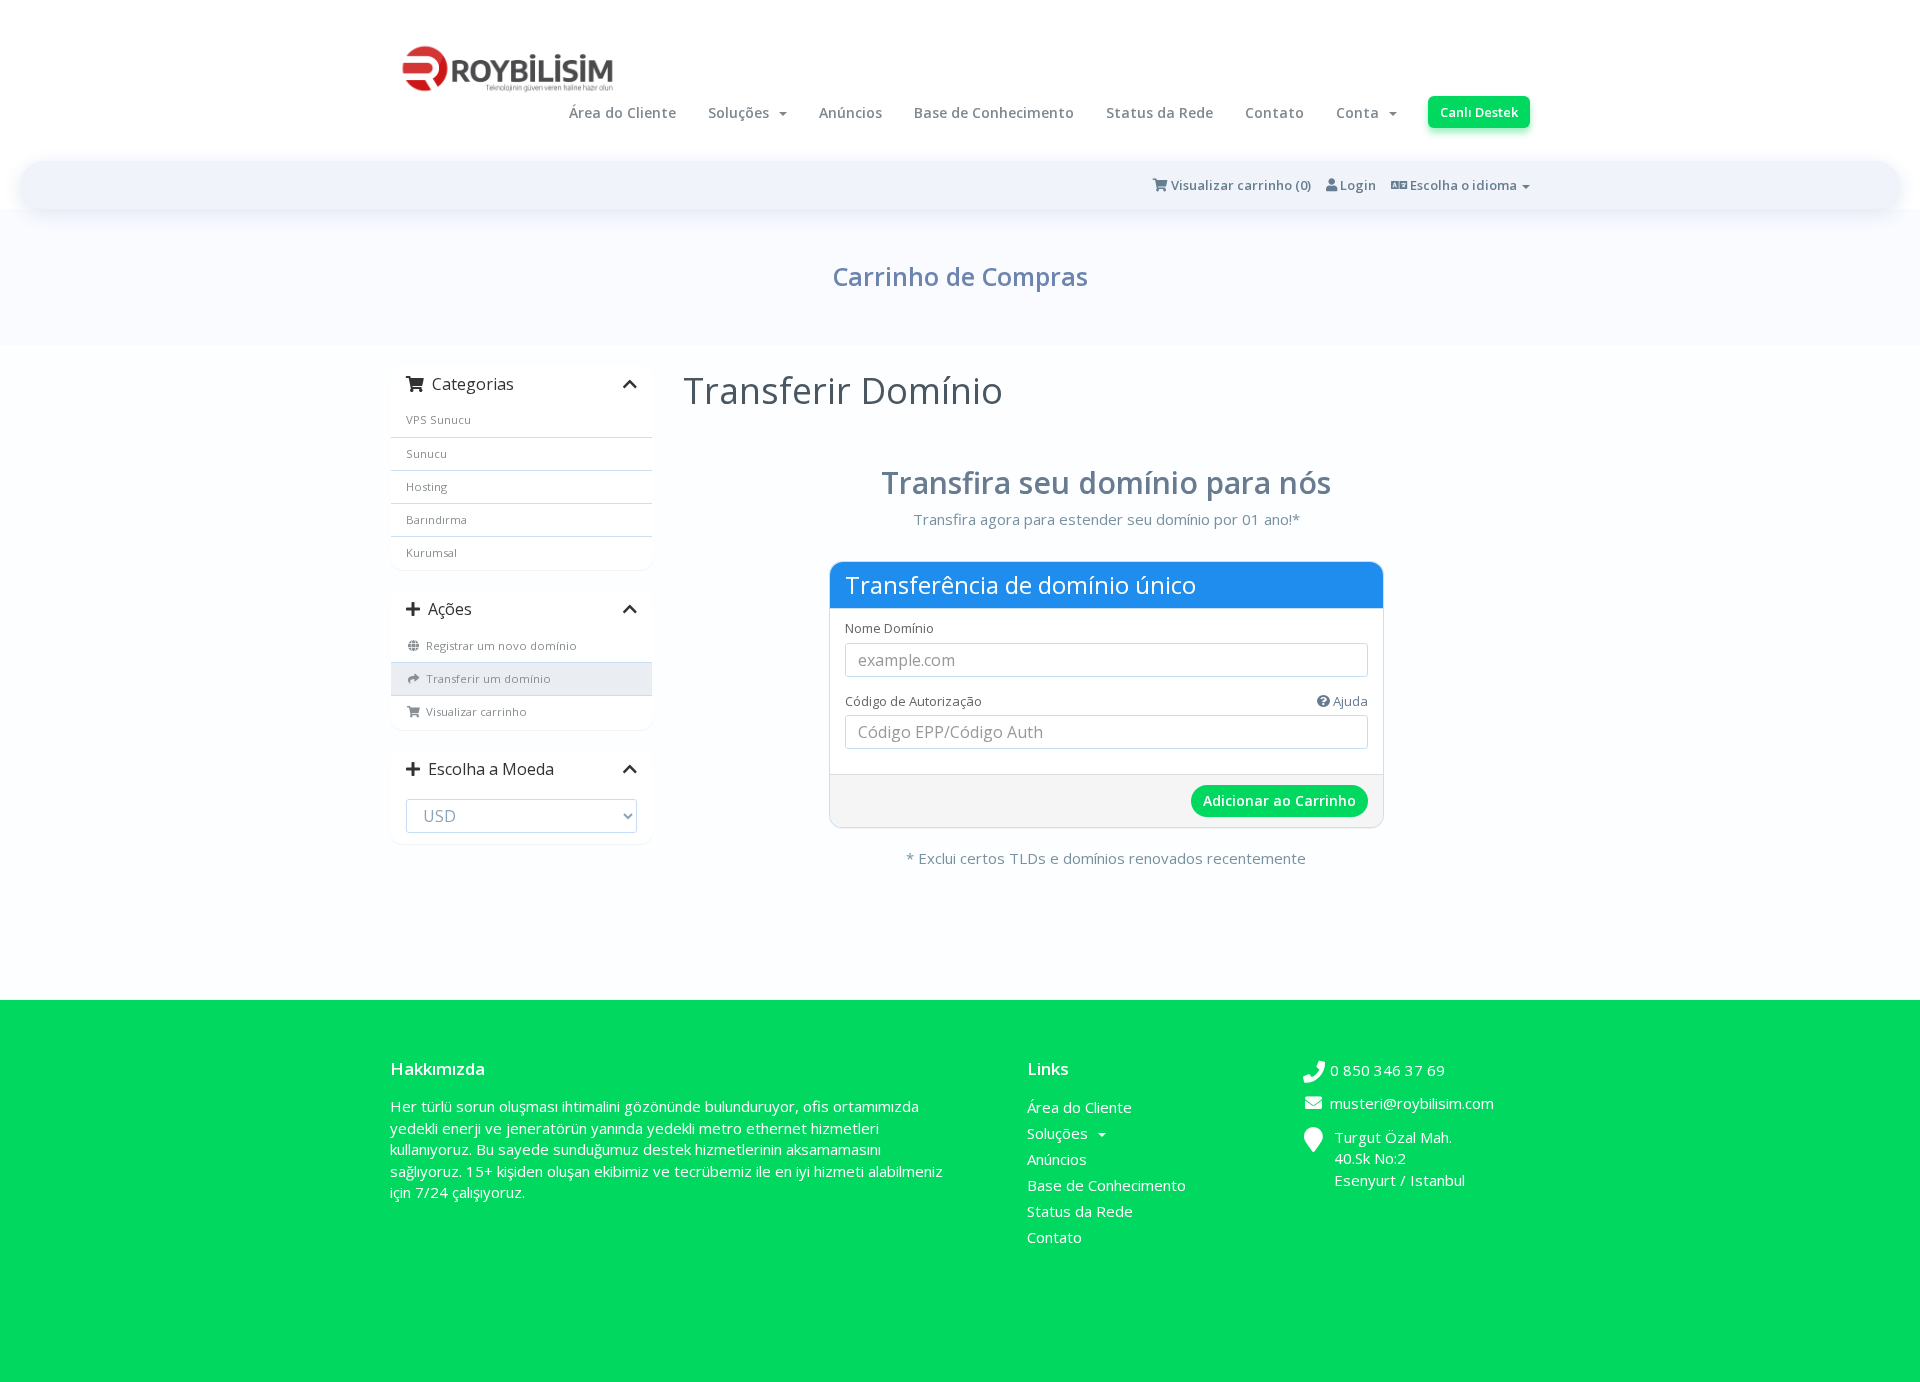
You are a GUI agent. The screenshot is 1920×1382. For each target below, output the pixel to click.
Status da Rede (1159, 112)
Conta (1361, 112)
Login (1356, 185)
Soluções (742, 112)
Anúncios (850, 112)
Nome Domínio (889, 628)
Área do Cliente (622, 112)
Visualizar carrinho (473, 711)
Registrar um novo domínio (498, 645)
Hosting (426, 486)
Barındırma (436, 519)
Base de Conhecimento (994, 112)
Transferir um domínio (485, 678)
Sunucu (426, 453)
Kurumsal (431, 552)
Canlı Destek (1479, 112)
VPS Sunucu (438, 419)
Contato (1274, 112)
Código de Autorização (1106, 701)
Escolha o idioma (1463, 185)
